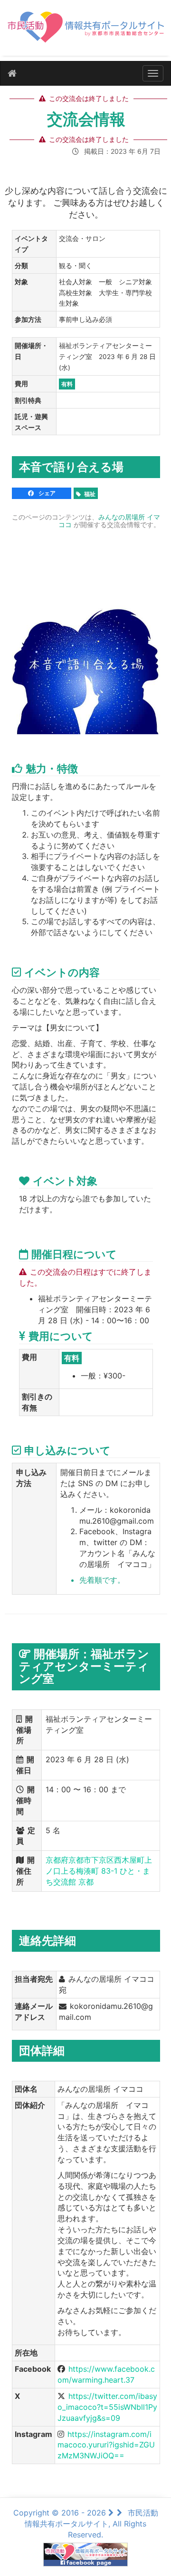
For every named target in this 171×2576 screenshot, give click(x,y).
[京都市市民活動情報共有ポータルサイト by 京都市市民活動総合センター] (85, 32)
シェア (46, 493)
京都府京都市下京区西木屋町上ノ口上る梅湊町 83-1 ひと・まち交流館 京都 (99, 1871)
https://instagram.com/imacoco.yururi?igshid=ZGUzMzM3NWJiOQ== (106, 2445)
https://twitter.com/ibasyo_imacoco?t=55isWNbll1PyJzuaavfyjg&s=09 (107, 2407)
